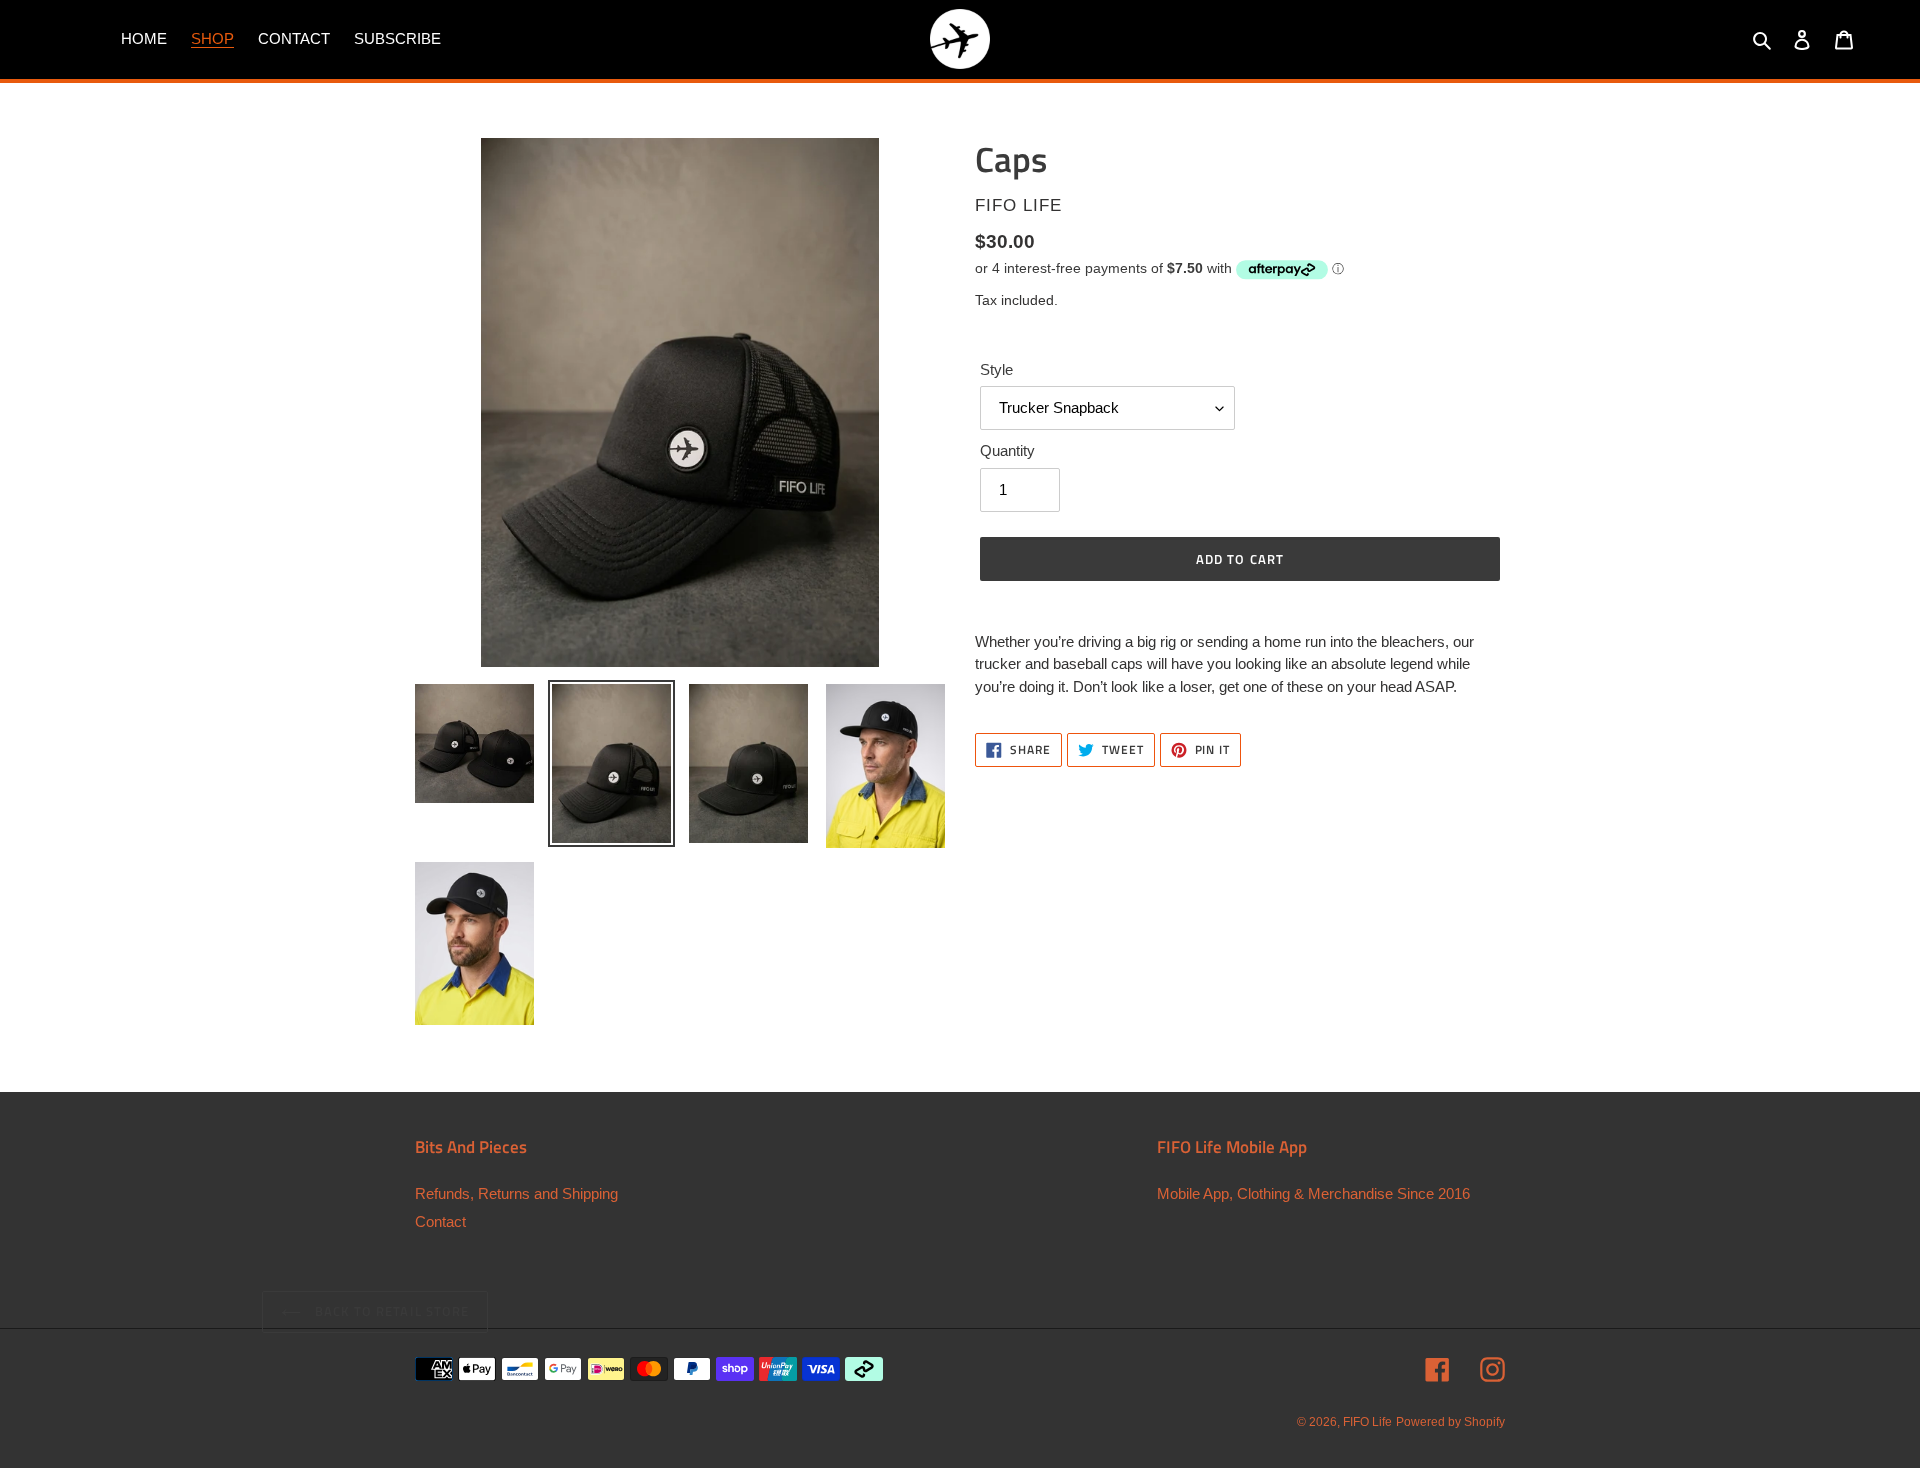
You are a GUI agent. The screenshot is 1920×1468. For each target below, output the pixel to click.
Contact (440, 1221)
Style (996, 369)
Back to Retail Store (390, 1311)
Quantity (1007, 450)
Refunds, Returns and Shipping (516, 1193)
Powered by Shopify (1450, 1422)
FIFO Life (1367, 1422)
